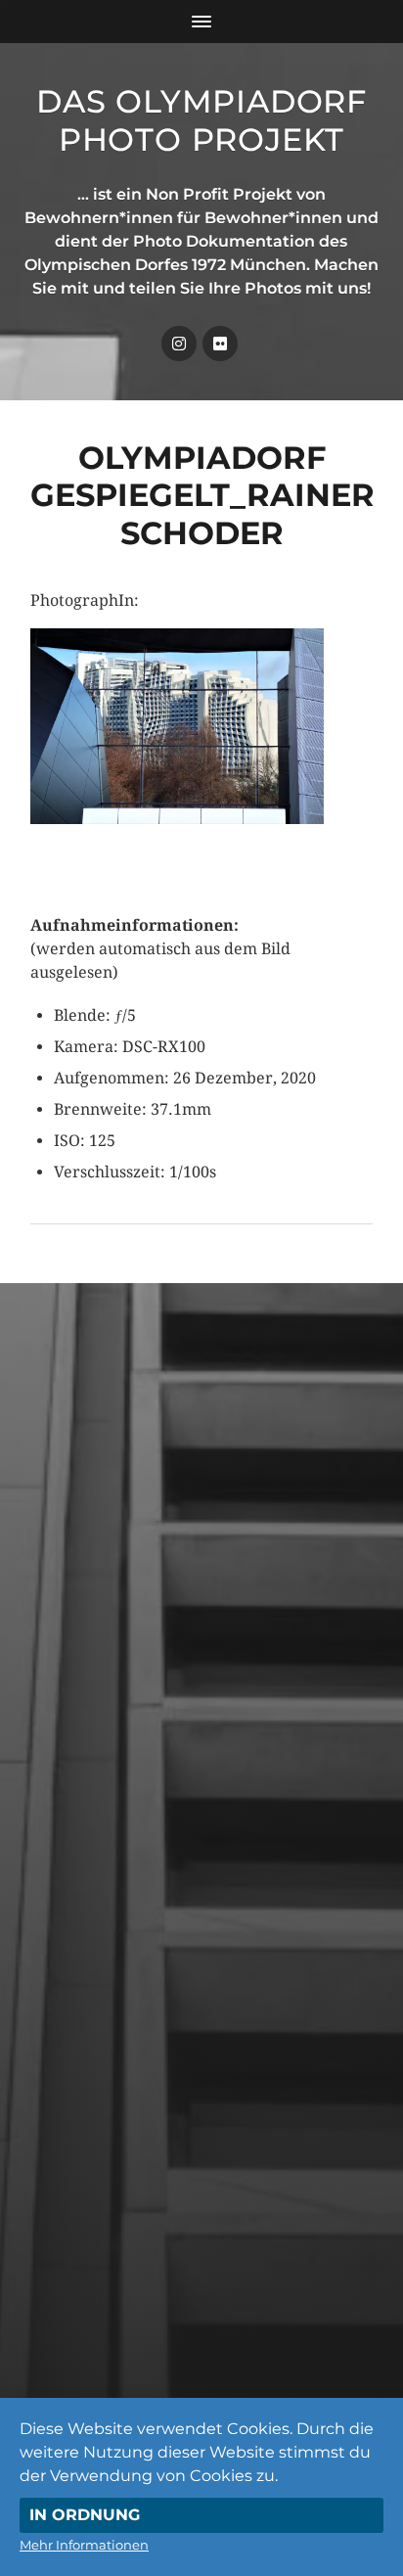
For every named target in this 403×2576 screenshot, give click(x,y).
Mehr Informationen (84, 2545)
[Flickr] (220, 344)
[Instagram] (179, 344)
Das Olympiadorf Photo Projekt (201, 120)
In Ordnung (85, 2515)
